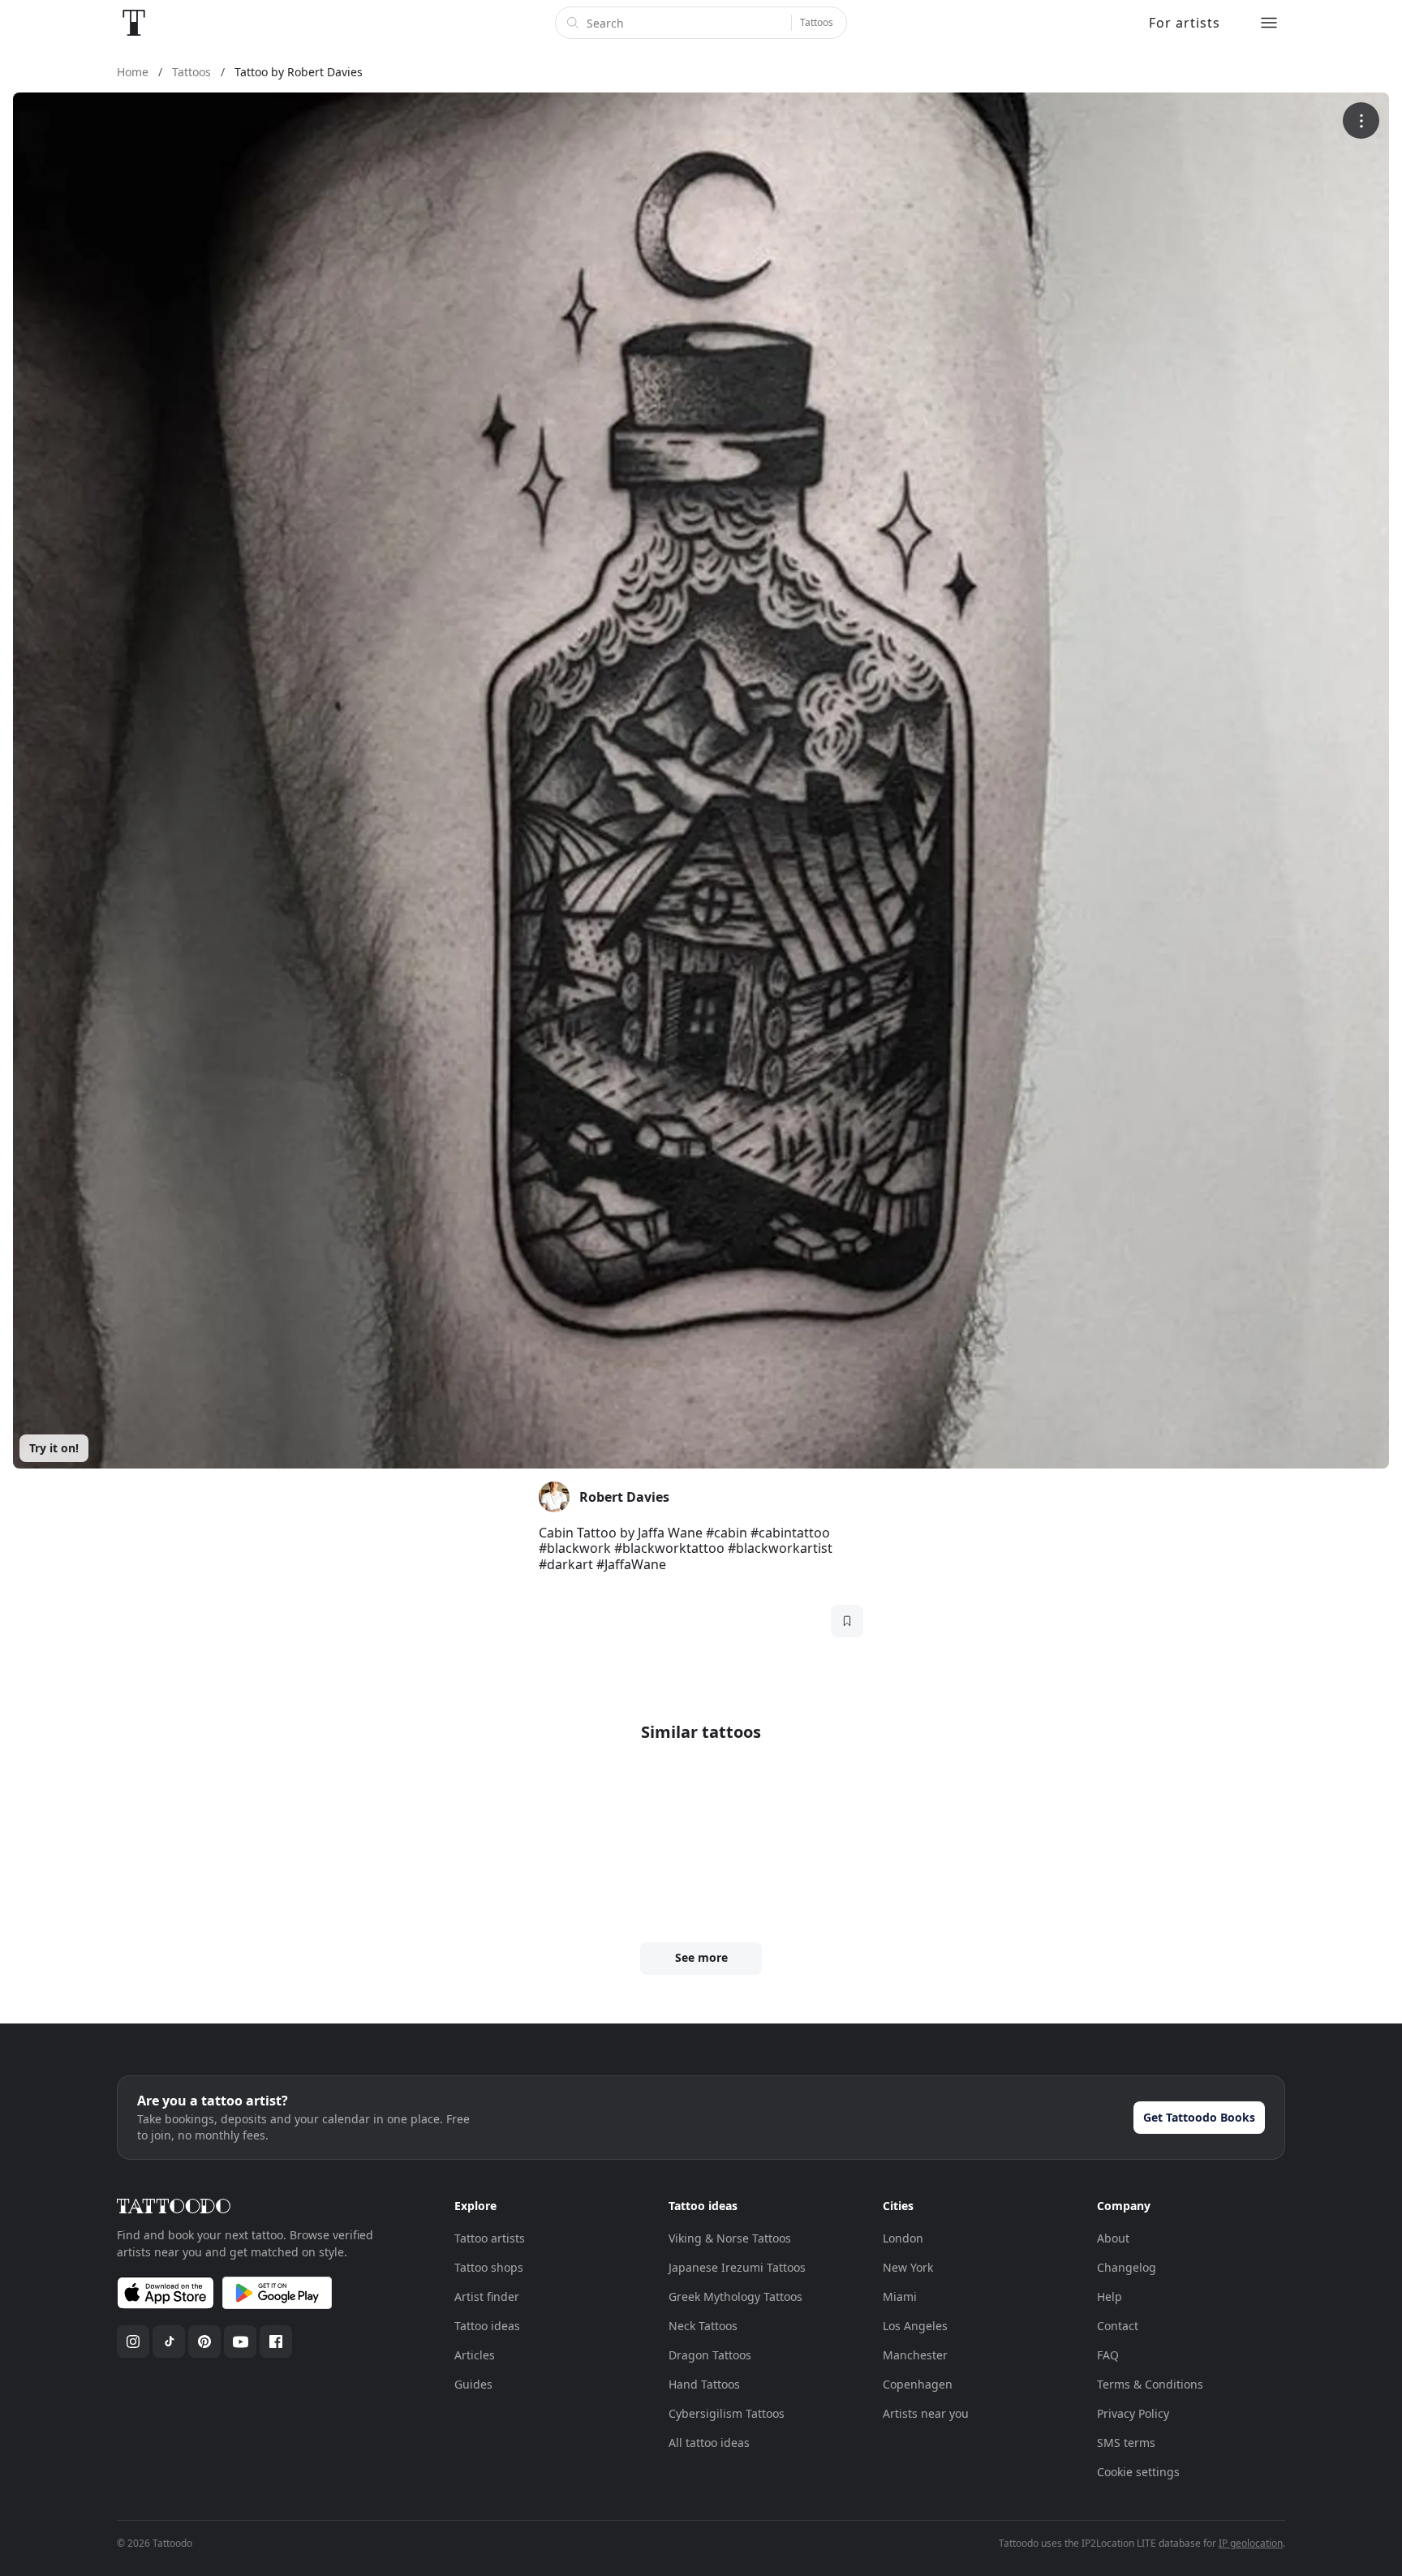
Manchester (915, 2355)
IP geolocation (1251, 2543)
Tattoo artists (490, 2238)
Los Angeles (915, 2326)
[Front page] (134, 23)
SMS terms (1126, 2443)
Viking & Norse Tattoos (730, 2238)
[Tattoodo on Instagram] (133, 2342)
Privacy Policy (1133, 2413)
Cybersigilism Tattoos (727, 2413)
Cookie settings (1138, 2472)
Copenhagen (918, 2384)
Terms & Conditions (1150, 2384)
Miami (900, 2296)
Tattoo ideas (487, 2326)
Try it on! (54, 1448)
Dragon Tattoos (710, 2355)
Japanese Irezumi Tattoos (737, 2267)
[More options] (1361, 120)
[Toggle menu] (1269, 23)
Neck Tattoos (703, 2326)
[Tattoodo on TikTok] (169, 2342)
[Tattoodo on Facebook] (276, 2342)
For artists (1185, 23)
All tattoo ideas (709, 2443)
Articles (475, 2355)
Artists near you (926, 2413)
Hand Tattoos (704, 2384)
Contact (1118, 2326)
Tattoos (817, 22)
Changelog (1127, 2267)
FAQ (1108, 2355)
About (1113, 2238)
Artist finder (487, 2296)
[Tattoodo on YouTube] (240, 2342)
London (903, 2238)
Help (1110, 2296)
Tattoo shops (489, 2267)
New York (908, 2267)
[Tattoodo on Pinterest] (204, 2342)
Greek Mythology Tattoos (735, 2296)
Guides (473, 2384)
